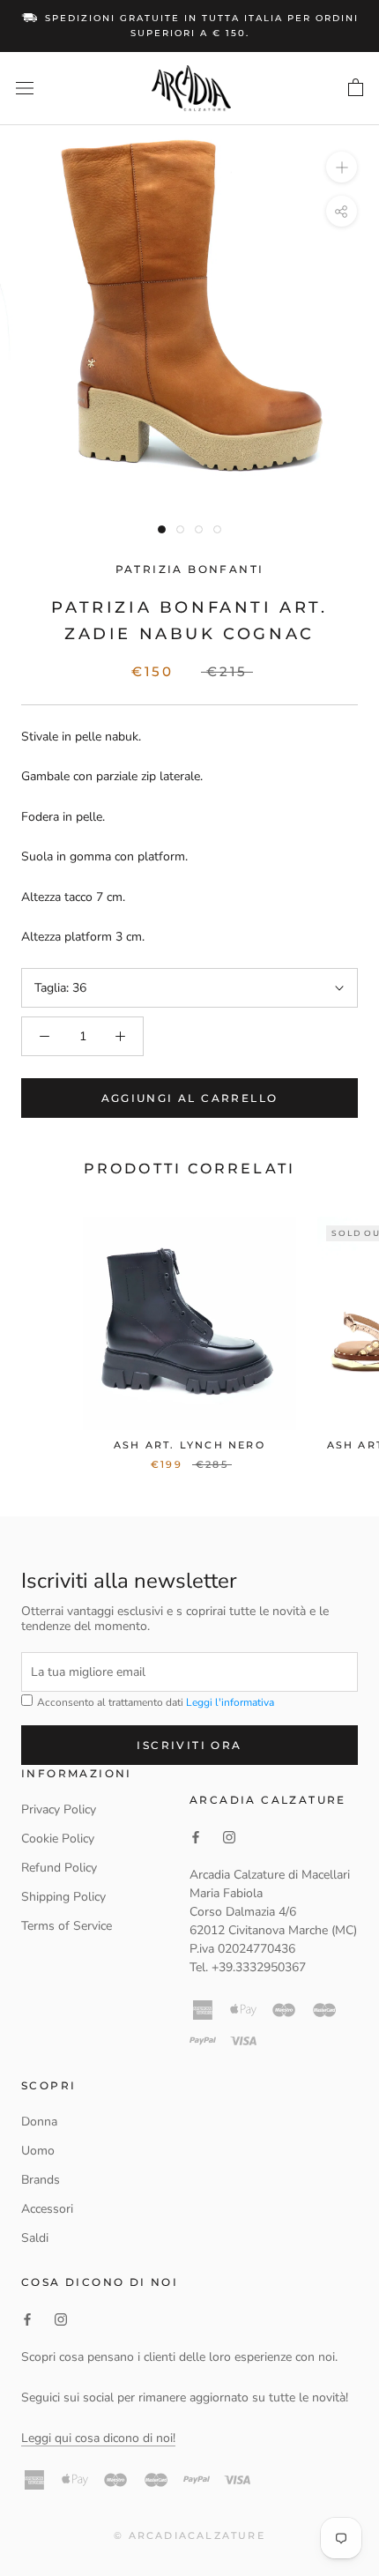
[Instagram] (61, 2319)
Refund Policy (59, 1868)
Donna (39, 2122)
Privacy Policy (59, 1809)
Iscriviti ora (189, 1745)
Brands (41, 2180)
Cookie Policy (58, 1839)
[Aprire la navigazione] (25, 89)
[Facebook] (27, 2319)
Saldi (35, 2238)
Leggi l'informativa (230, 1702)
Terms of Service (67, 1926)
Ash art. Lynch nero (189, 1445)
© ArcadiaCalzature (189, 2535)
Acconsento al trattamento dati (154, 1702)
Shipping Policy (63, 1897)
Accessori (47, 2209)
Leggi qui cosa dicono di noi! (98, 2438)
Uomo (38, 2151)
